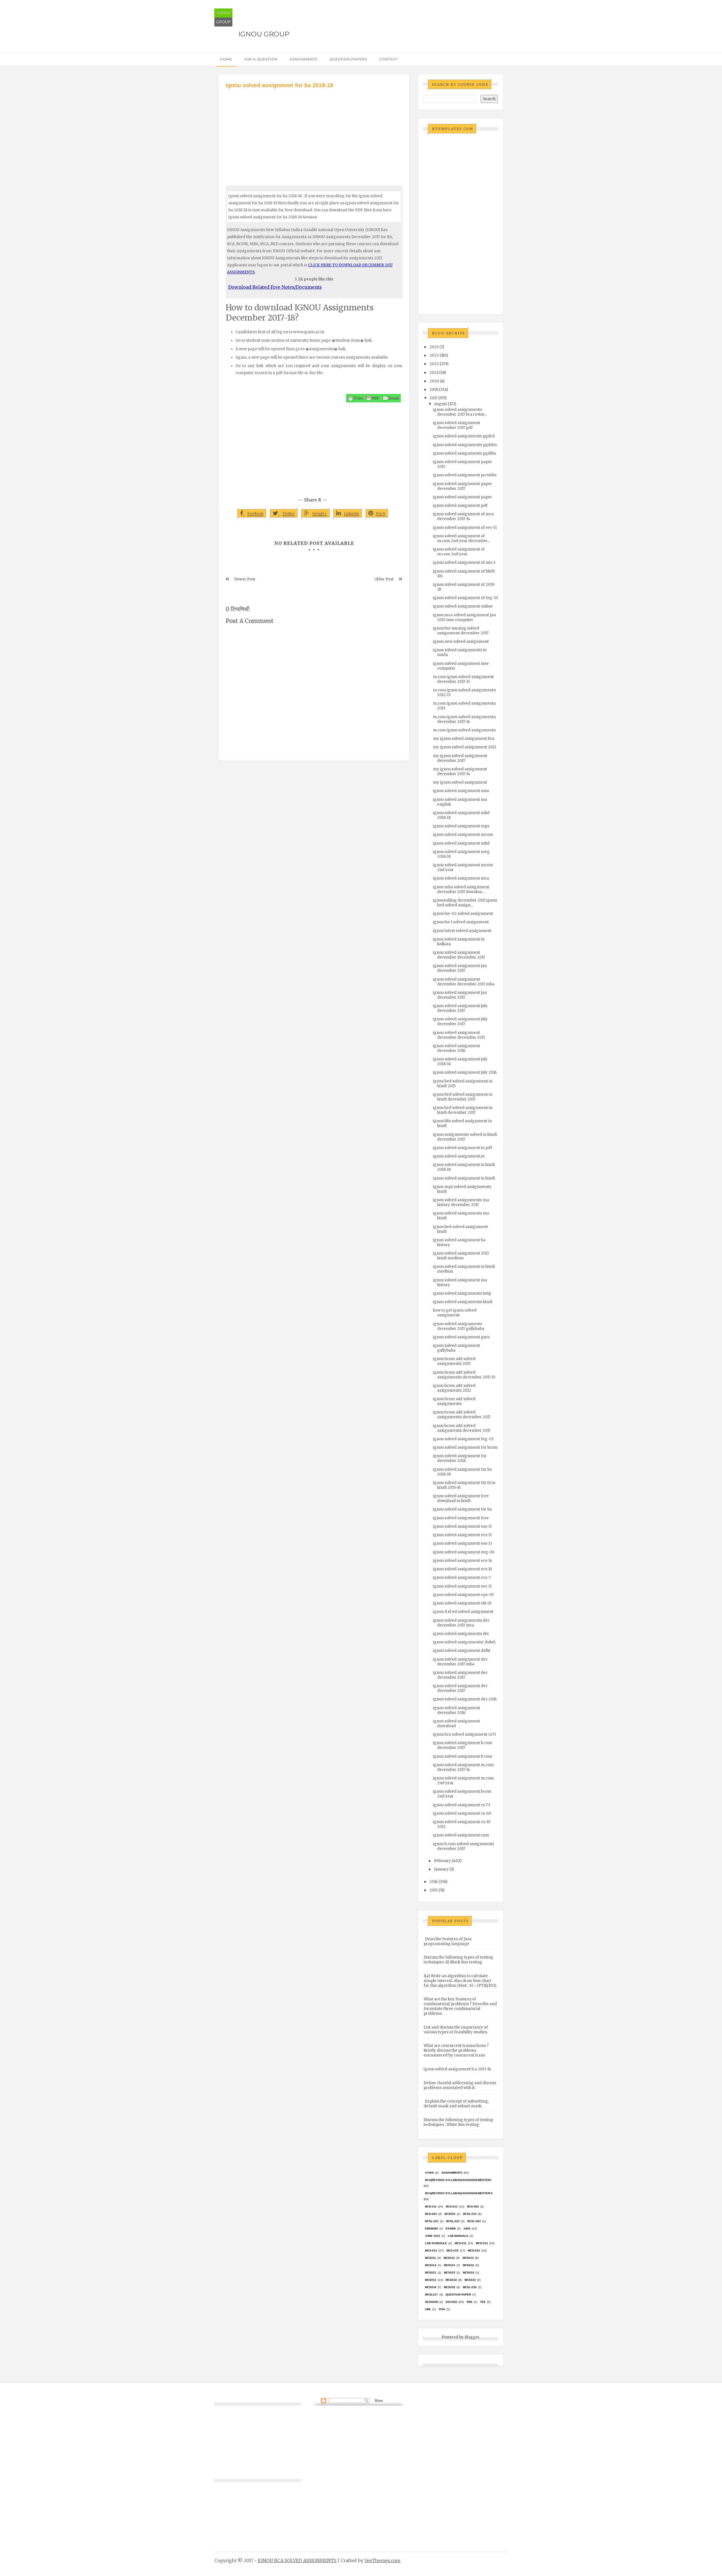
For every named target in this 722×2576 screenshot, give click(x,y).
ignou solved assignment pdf (460, 506)
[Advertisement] (314, 132)
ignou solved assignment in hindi (464, 1178)
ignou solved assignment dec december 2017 (460, 1675)
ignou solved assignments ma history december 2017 (461, 1202)
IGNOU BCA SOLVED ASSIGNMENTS (297, 2560)
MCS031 (431, 2280)
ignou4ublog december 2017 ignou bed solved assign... (465, 903)
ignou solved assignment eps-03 (463, 1595)
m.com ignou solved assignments (464, 730)
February (443, 1861)
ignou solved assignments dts (461, 1634)
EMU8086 (432, 2228)
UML (428, 2309)
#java (429, 2173)
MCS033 (470, 2280)
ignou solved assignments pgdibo (465, 453)
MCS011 (431, 2258)
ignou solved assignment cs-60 (462, 1813)
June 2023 (433, 2236)
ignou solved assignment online (463, 606)
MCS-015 (453, 2251)
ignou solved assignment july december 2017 (460, 1008)
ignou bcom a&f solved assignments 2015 (454, 1361)
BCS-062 (473, 2206)
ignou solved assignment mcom (463, 835)
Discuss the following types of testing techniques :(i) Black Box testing (458, 1960)
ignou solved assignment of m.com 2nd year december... (461, 538)
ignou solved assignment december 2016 (456, 1048)
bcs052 (450, 2214)
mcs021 (431, 2273)
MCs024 (468, 2273)
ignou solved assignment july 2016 (465, 1072)
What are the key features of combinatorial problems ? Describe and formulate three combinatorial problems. (460, 2006)
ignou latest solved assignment (462, 931)
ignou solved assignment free (461, 1518)
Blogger (472, 2337)
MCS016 (468, 2265)
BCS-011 (431, 2206)
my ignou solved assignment (460, 782)
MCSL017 (432, 2295)
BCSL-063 (474, 2221)
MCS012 (449, 2258)
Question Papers (348, 59)
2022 (434, 364)
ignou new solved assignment (461, 642)
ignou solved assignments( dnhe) (464, 1642)
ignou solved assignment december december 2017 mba (464, 982)
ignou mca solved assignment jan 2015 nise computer (464, 617)
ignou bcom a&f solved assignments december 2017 (462, 1415)
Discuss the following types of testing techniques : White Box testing (458, 2122)
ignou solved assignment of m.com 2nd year (459, 552)
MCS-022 (474, 2251)
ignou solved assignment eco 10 (463, 1569)
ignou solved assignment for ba (462, 1509)
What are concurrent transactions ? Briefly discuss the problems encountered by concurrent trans (456, 2050)
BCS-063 (431, 2214)
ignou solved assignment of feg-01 (465, 598)
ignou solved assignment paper (463, 497)
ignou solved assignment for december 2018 (460, 1458)
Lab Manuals (458, 2236)
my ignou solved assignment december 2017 (460, 758)
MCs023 (450, 2273)
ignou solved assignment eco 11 (462, 1535)
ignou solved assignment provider (465, 475)
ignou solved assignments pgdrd (464, 436)
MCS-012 (482, 2243)
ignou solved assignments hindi (463, 1302)
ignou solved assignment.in (459, 1156)
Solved (451, 2302)
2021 (434, 373)
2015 (434, 1890)
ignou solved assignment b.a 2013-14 (457, 2069)
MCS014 (431, 2265)
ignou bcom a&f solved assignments (454, 1401)
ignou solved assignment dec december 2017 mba (460, 1662)
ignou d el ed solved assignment (463, 1612)
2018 (434, 390)
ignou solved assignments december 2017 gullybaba (459, 1326)
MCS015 (450, 2265)
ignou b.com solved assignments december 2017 (464, 1846)
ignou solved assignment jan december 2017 (460, 968)
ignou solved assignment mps (461, 826)
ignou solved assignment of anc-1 (464, 563)
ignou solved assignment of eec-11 (465, 528)
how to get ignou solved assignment (455, 1313)
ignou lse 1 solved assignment (461, 922)
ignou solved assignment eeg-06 (464, 1552)
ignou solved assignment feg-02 (463, 1439)
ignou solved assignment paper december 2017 (463, 486)
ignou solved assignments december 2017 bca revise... (460, 412)
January (441, 1869)
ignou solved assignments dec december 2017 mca (461, 1623)
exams (451, 2228)
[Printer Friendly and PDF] (373, 398)
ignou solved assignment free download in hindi (461, 1498)
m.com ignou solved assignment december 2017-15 (463, 679)
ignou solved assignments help (462, 1293)
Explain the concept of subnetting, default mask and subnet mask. (456, 2104)
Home (226, 59)
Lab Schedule (436, 2243)
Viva (442, 2309)
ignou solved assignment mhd (461, 843)
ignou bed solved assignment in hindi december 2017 (463, 1097)
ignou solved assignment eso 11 (462, 1526)
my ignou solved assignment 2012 (465, 747)
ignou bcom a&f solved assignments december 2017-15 (464, 1375)
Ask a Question (261, 59)
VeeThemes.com (382, 2560)
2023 (434, 355)
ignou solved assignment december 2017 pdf (456, 425)
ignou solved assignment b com (463, 1756)
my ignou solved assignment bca (464, 739)
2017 (433, 398)
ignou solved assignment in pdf (463, 1148)
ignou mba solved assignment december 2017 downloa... (461, 889)
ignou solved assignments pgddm (465, 445)
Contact (389, 59)
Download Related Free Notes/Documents (275, 287)
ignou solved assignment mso (461, 791)
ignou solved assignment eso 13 (463, 1543)
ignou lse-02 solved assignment (463, 914)
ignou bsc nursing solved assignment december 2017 (461, 631)
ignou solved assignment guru (461, 1337)
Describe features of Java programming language (448, 1941)
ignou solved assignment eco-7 (462, 1578)
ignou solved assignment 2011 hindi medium (461, 1256)
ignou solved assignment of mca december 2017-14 (463, 516)
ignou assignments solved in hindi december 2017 (465, 1137)
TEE (483, 2302)
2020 (434, 381)
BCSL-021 (432, 2221)
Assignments (303, 59)
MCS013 (468, 2258)
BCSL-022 (453, 2221)
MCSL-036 (470, 2287)
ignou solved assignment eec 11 (462, 1586)
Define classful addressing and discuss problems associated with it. (460, 2085)
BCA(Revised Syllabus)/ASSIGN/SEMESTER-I (458, 2180)
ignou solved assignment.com (461, 1835)
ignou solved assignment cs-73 (462, 1805)
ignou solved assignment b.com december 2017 (463, 1745)
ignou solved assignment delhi (462, 1651)
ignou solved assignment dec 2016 (465, 1699)
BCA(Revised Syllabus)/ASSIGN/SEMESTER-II (459, 2193)
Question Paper (458, 2295)
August (441, 404)
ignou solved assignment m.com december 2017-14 (463, 1767)
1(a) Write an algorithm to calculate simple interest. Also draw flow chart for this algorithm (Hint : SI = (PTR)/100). (460, 1981)
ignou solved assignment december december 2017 (459, 955)
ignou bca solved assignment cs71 (464, 1734)
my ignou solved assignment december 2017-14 (460, 771)
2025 (434, 347)
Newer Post (245, 579)
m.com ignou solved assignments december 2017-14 (464, 719)
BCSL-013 (470, 2214)
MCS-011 (461, 2243)
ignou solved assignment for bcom (465, 1447)
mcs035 (450, 2287)
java (467, 2228)
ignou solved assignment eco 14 (463, 1561)
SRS (469, 2302)
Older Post (384, 579)
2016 (434, 1882)
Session (432, 2302)
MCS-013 (431, 2251)
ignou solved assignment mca (461, 878)
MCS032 (451, 2280)
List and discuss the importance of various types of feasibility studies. (456, 2030)
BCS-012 (452, 2206)
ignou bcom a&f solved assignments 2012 (454, 1388)
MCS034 (431, 2287)
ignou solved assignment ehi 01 (462, 1603)
